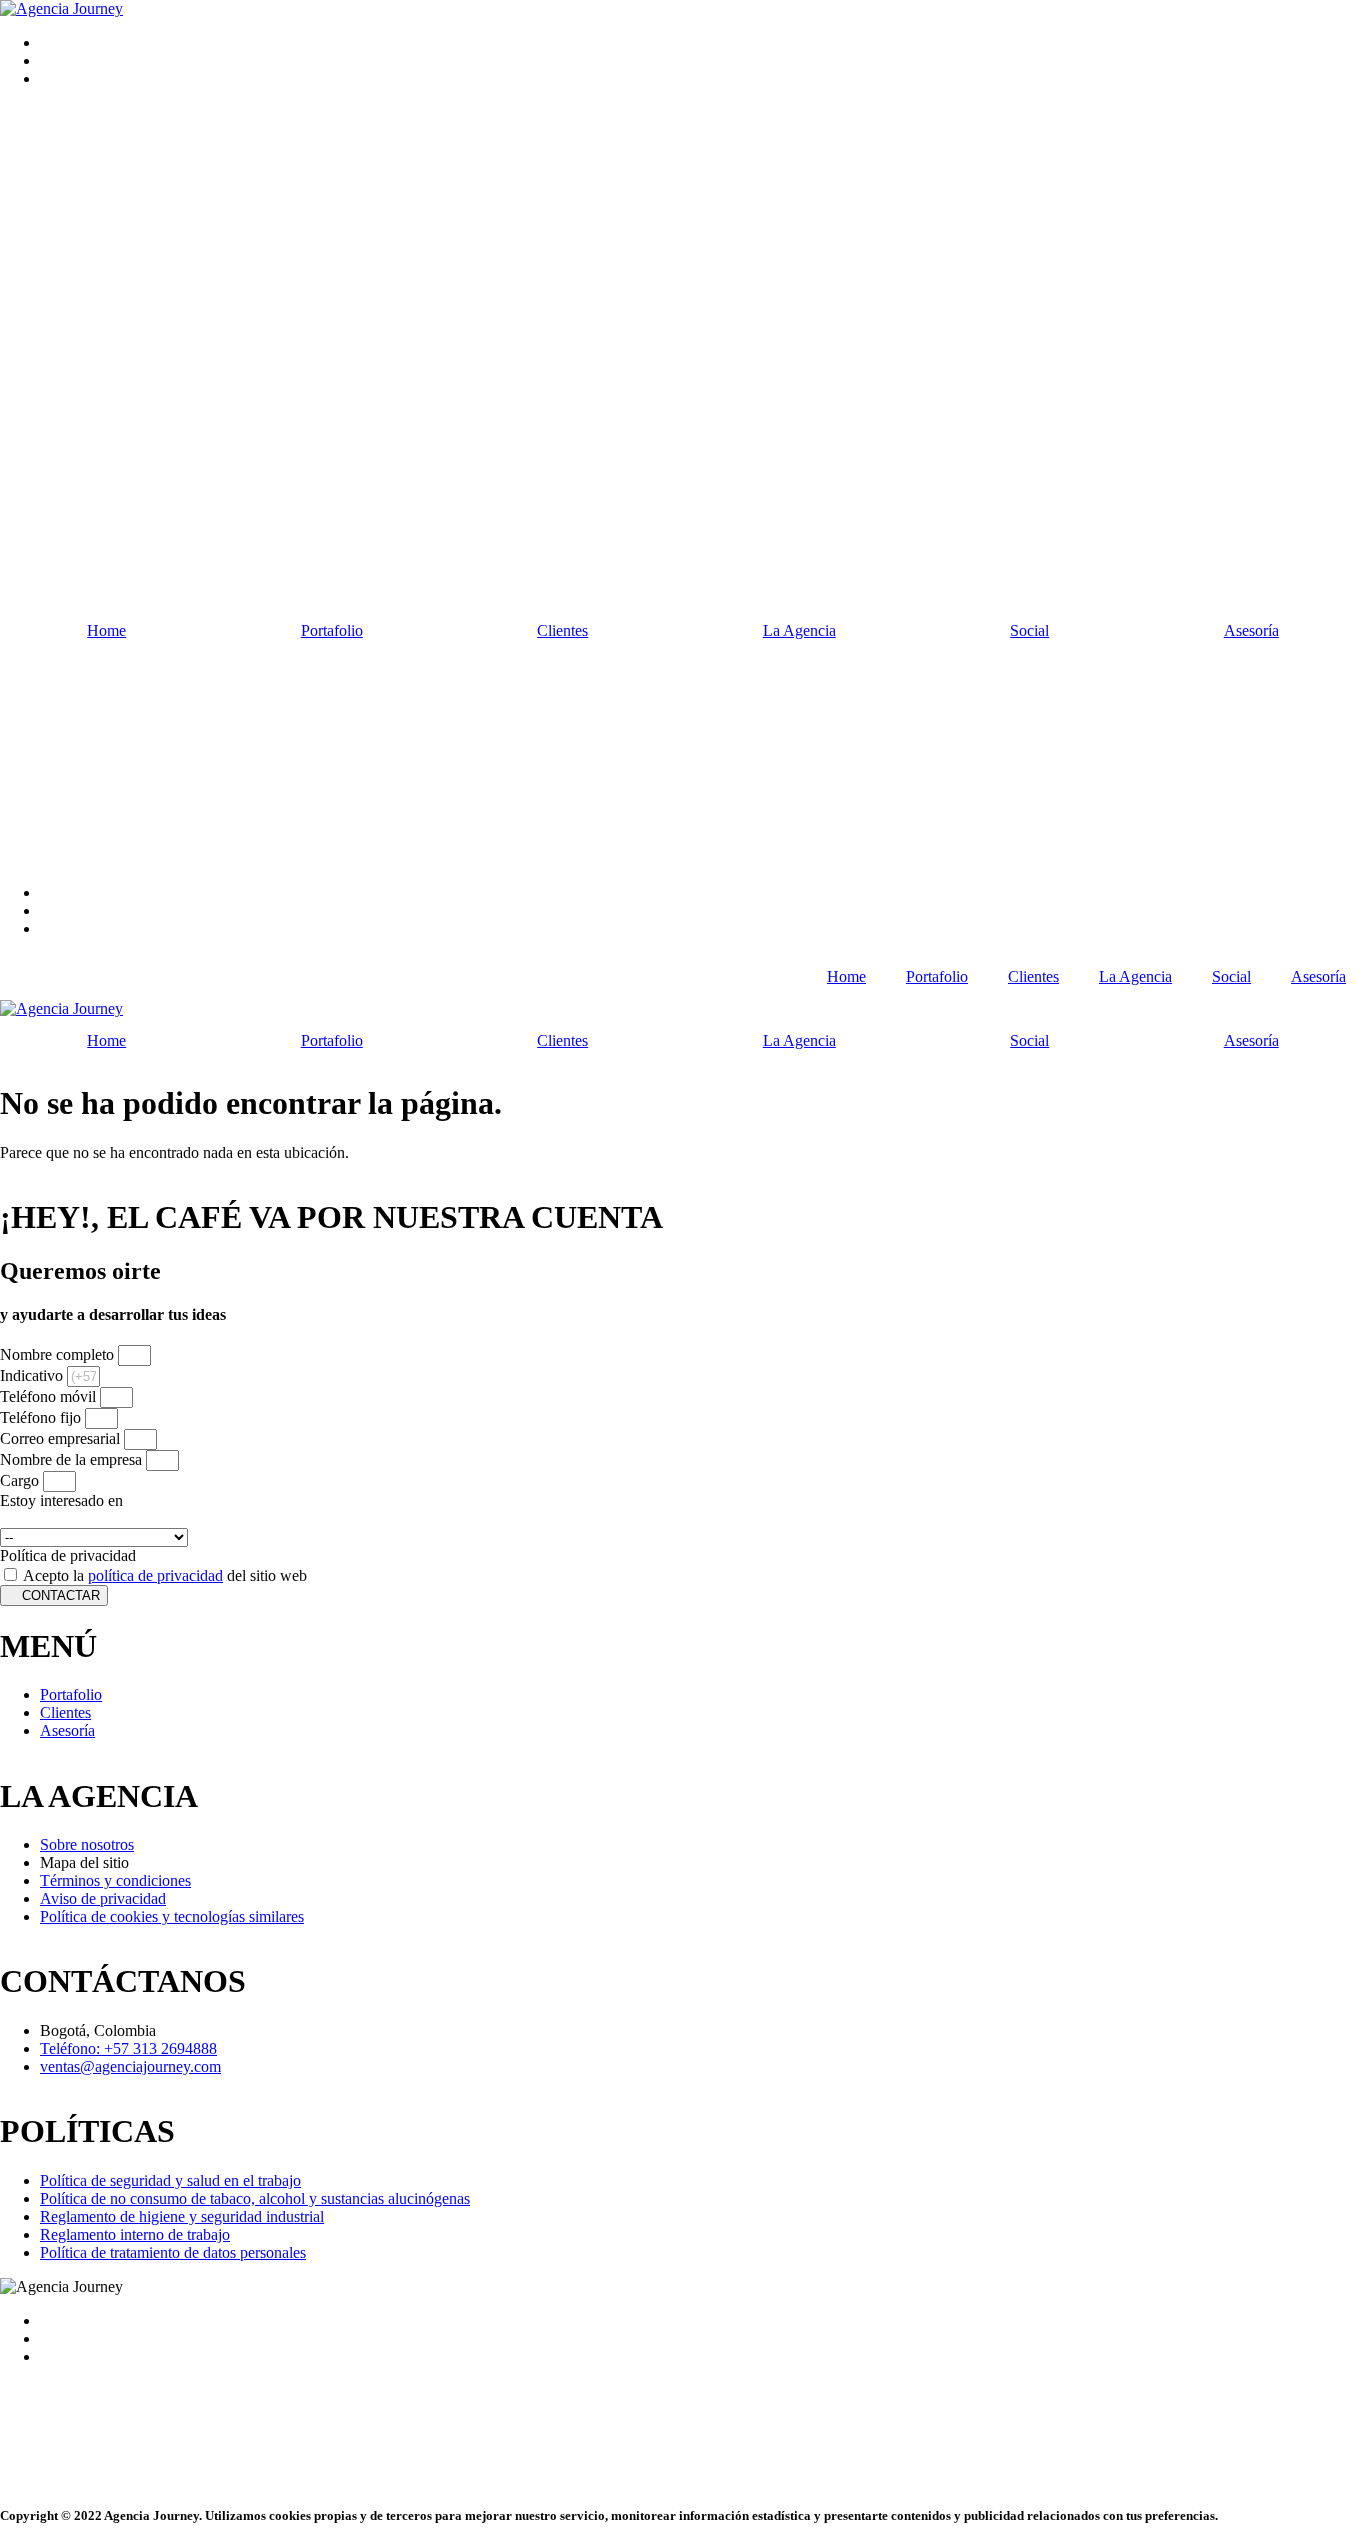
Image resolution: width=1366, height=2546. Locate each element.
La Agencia (799, 630)
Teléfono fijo (42, 1417)
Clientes (562, 630)
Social (1029, 630)
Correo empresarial (62, 1438)
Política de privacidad (68, 1555)
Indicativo (33, 1375)
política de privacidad (155, 1575)
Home (106, 630)
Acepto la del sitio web (165, 1575)
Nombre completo (59, 1354)
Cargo (21, 1480)
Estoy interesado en (61, 1500)
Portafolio (332, 630)
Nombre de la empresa (73, 1459)
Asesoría (1318, 976)
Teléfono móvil (50, 1396)
